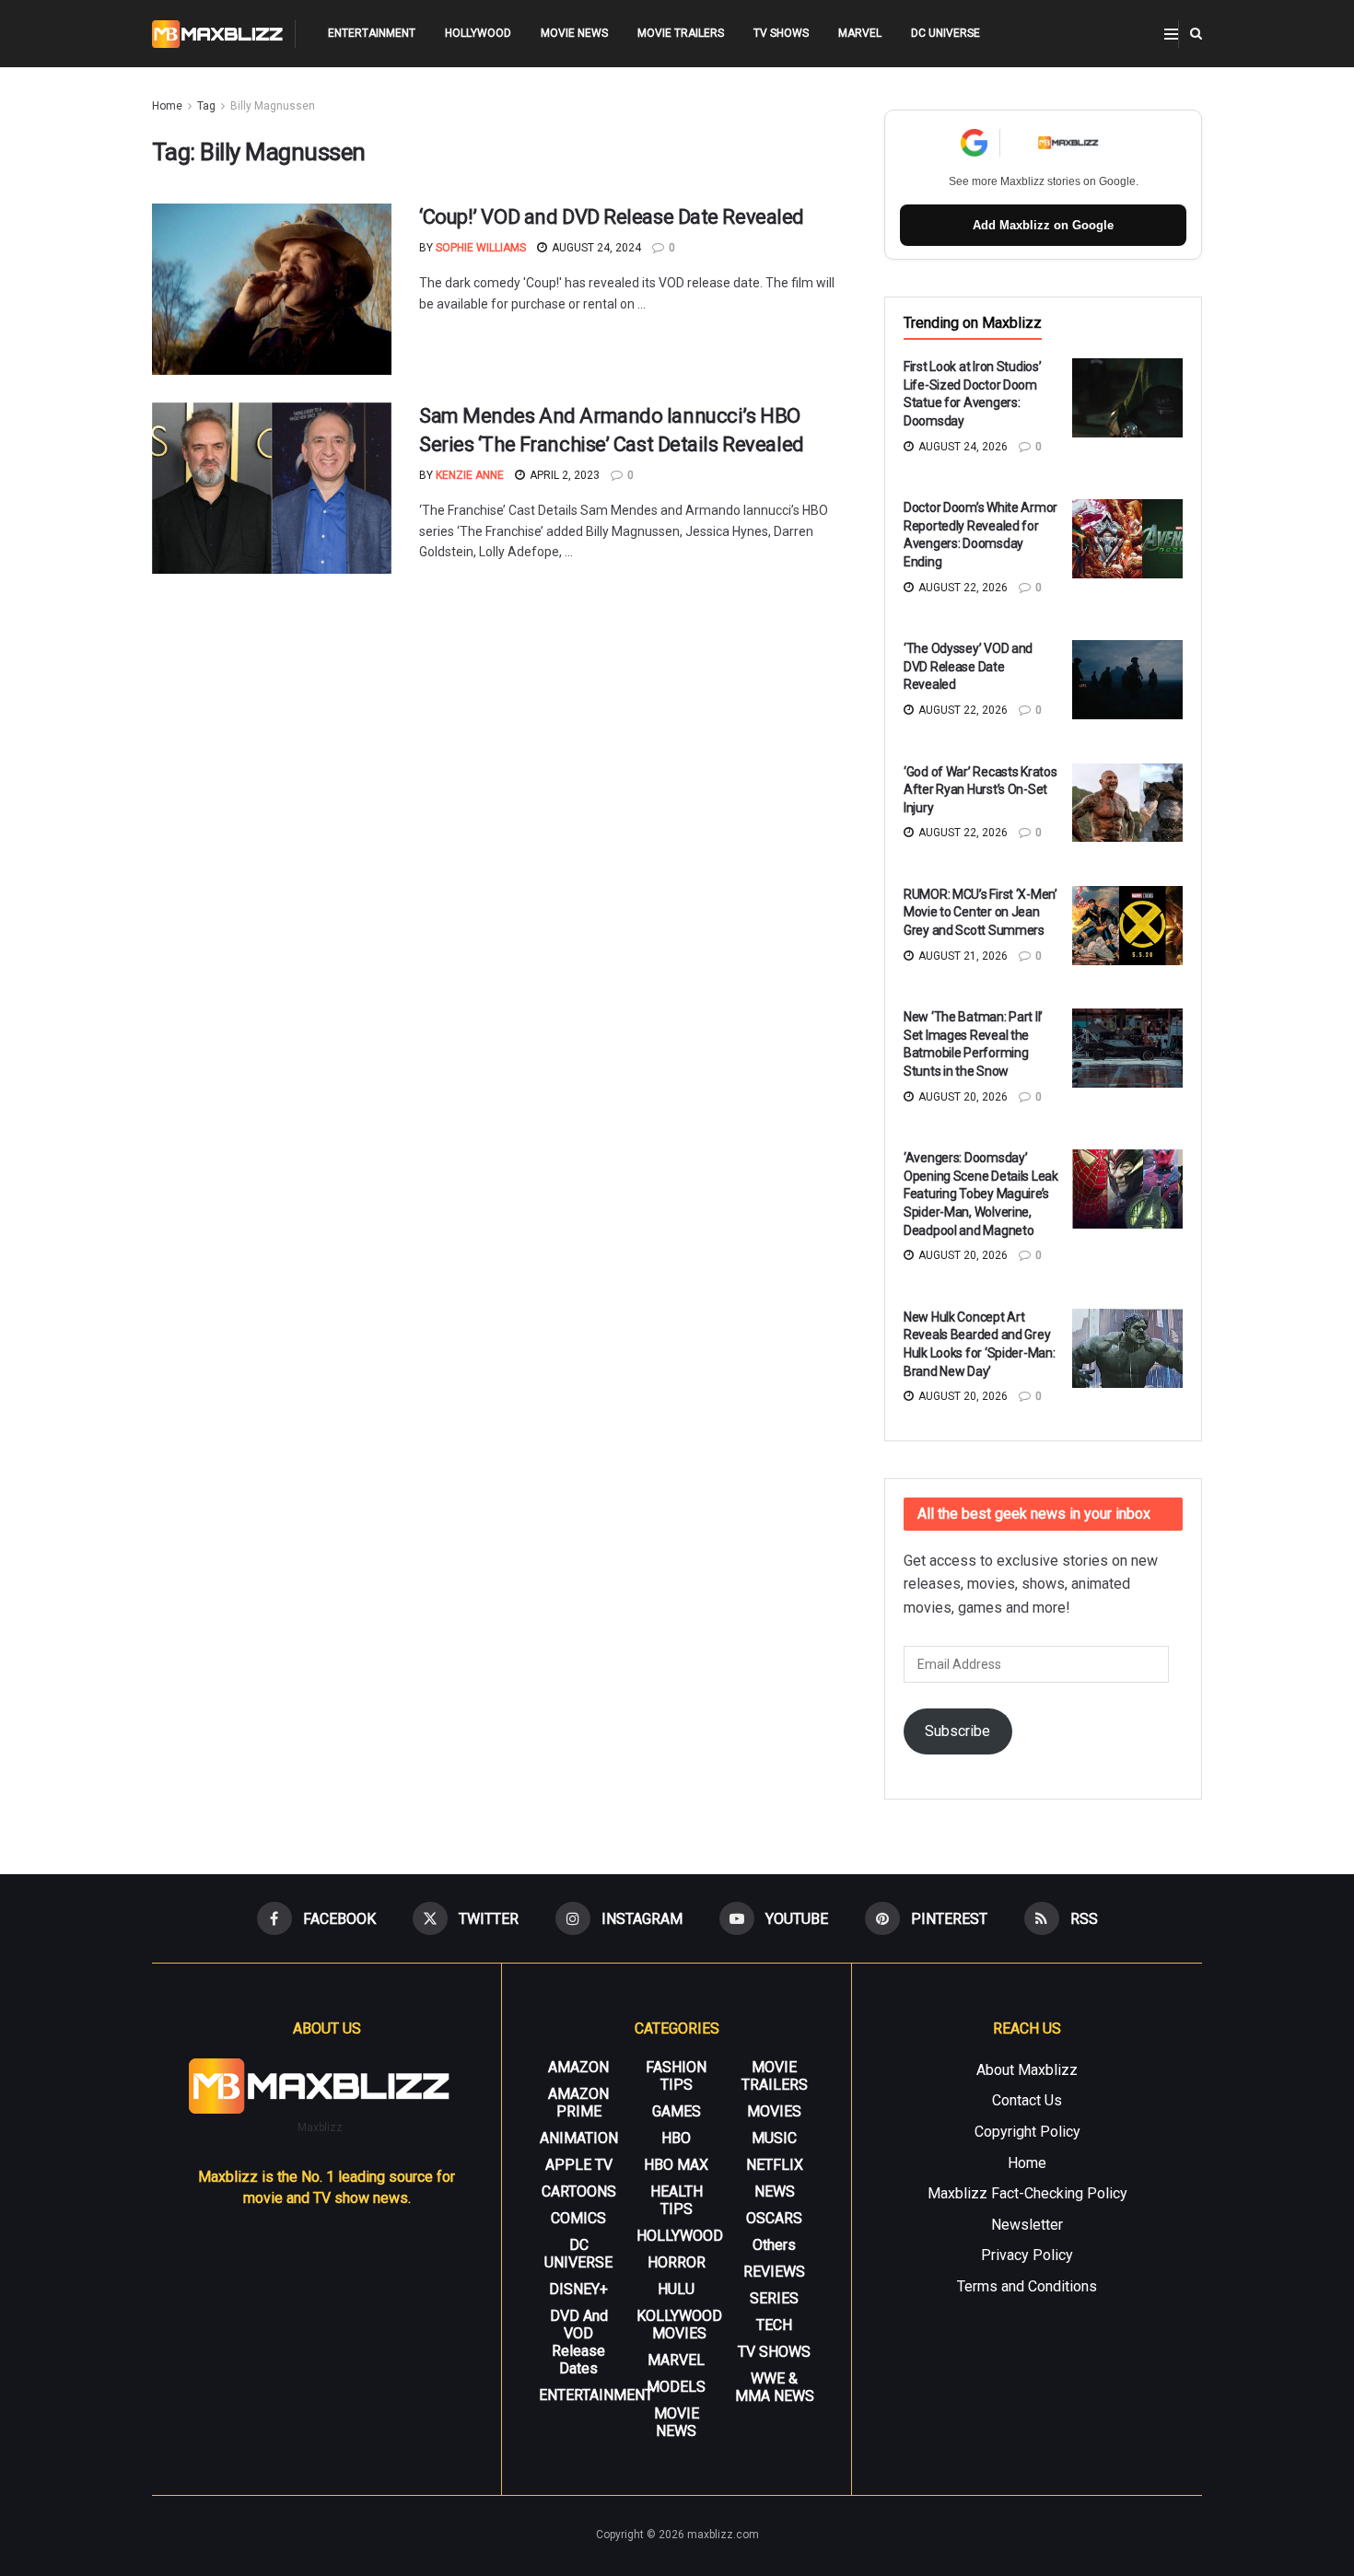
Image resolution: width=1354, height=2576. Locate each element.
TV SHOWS (781, 33)
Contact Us (1027, 2100)
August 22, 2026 (962, 588)
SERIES (774, 2298)
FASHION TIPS (676, 2076)
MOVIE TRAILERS (681, 33)
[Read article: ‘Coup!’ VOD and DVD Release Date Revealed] (272, 289)
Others (774, 2245)
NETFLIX (775, 2165)
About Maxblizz (1027, 2070)
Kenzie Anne (470, 475)
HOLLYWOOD (478, 33)
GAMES (677, 2111)
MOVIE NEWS (574, 33)
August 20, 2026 (962, 1097)
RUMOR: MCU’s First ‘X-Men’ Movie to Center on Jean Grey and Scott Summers (980, 912)
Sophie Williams (481, 248)
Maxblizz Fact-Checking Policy (1027, 2193)
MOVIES (774, 2111)
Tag (206, 106)
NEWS (775, 2191)
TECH (774, 2325)
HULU (676, 2289)
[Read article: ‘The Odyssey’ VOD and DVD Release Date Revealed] (1127, 680)
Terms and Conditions (1027, 2286)
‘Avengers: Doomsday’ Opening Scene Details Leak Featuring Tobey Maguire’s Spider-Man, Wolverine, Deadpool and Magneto (981, 1194)
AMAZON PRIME (578, 2103)
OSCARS (774, 2218)
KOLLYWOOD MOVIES (679, 2325)
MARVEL (860, 33)
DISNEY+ (578, 2289)
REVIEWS (774, 2272)
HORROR (677, 2262)
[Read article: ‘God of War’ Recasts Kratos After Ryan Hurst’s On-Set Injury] (1127, 803)
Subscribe (957, 1731)
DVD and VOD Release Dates (579, 2342)
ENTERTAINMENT (372, 33)
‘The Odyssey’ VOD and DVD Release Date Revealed (968, 666)
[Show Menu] (1171, 34)
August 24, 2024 (595, 248)
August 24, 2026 (962, 447)
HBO (676, 2138)
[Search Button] (1196, 34)
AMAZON (578, 2067)
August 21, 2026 (962, 956)
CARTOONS (579, 2191)
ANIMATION (579, 2138)
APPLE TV (579, 2165)
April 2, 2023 (563, 475)
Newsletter (1027, 2225)
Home (167, 106)
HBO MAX (676, 2165)
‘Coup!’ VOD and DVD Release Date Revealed (612, 217)
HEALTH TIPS (677, 2200)
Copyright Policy (1027, 2132)
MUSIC (774, 2138)
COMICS (578, 2218)
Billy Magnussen (273, 106)
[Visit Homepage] (218, 34)
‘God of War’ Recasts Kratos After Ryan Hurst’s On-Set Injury (980, 790)
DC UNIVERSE (945, 33)
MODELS (676, 2387)
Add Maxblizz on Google (1043, 225)
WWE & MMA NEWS (775, 2387)
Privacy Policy (1027, 2255)
